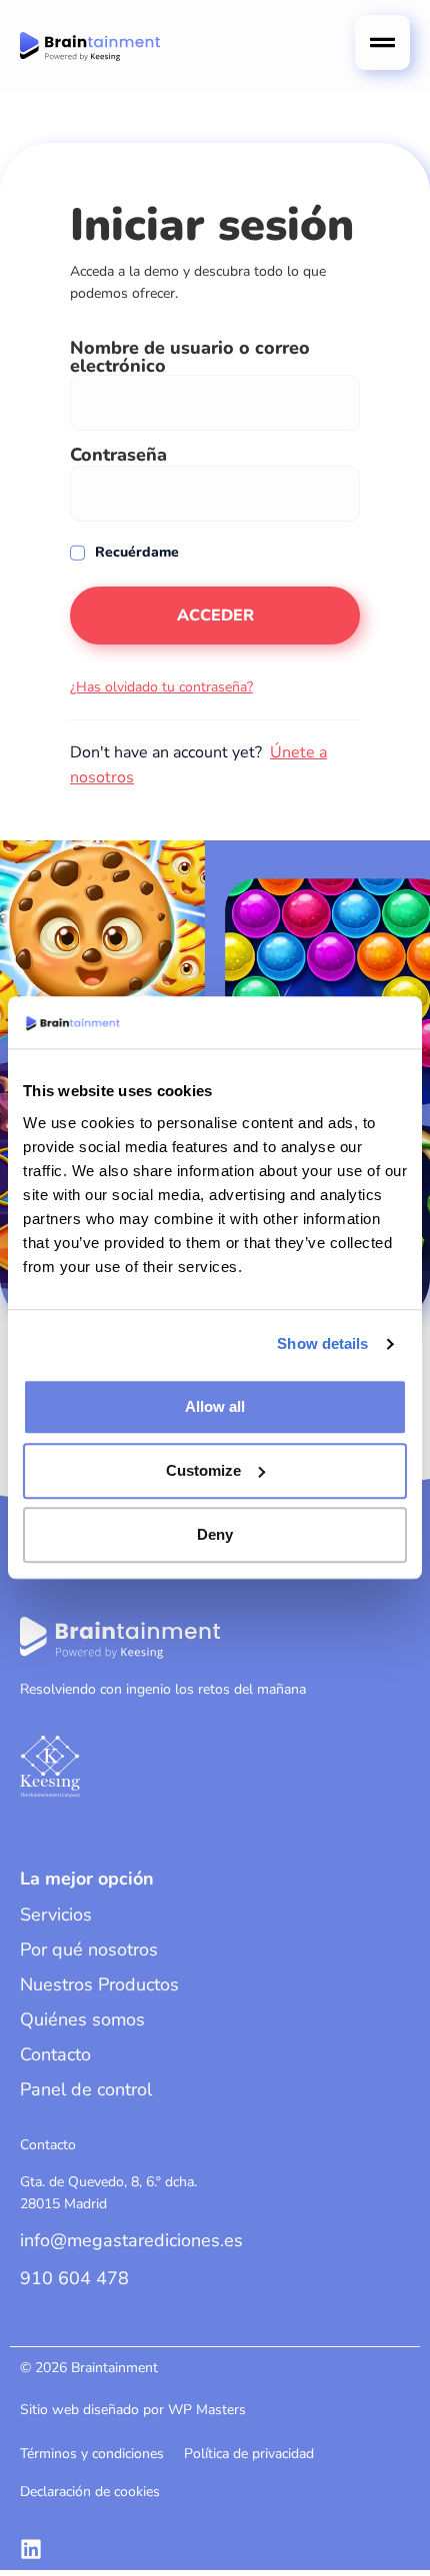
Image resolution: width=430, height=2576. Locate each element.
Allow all (215, 1406)
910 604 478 (74, 2278)
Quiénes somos (82, 2019)
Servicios (56, 1915)
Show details (322, 1344)
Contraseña (118, 455)
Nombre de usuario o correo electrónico (190, 357)
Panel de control (86, 2089)
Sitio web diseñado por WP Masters (133, 2410)
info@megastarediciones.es (131, 2240)
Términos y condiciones (92, 2454)
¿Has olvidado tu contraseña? (161, 687)
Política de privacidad (249, 2454)
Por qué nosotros (89, 1949)
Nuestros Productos (99, 1984)
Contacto (55, 2054)
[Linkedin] (31, 2549)
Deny (215, 1534)
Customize (203, 1470)
